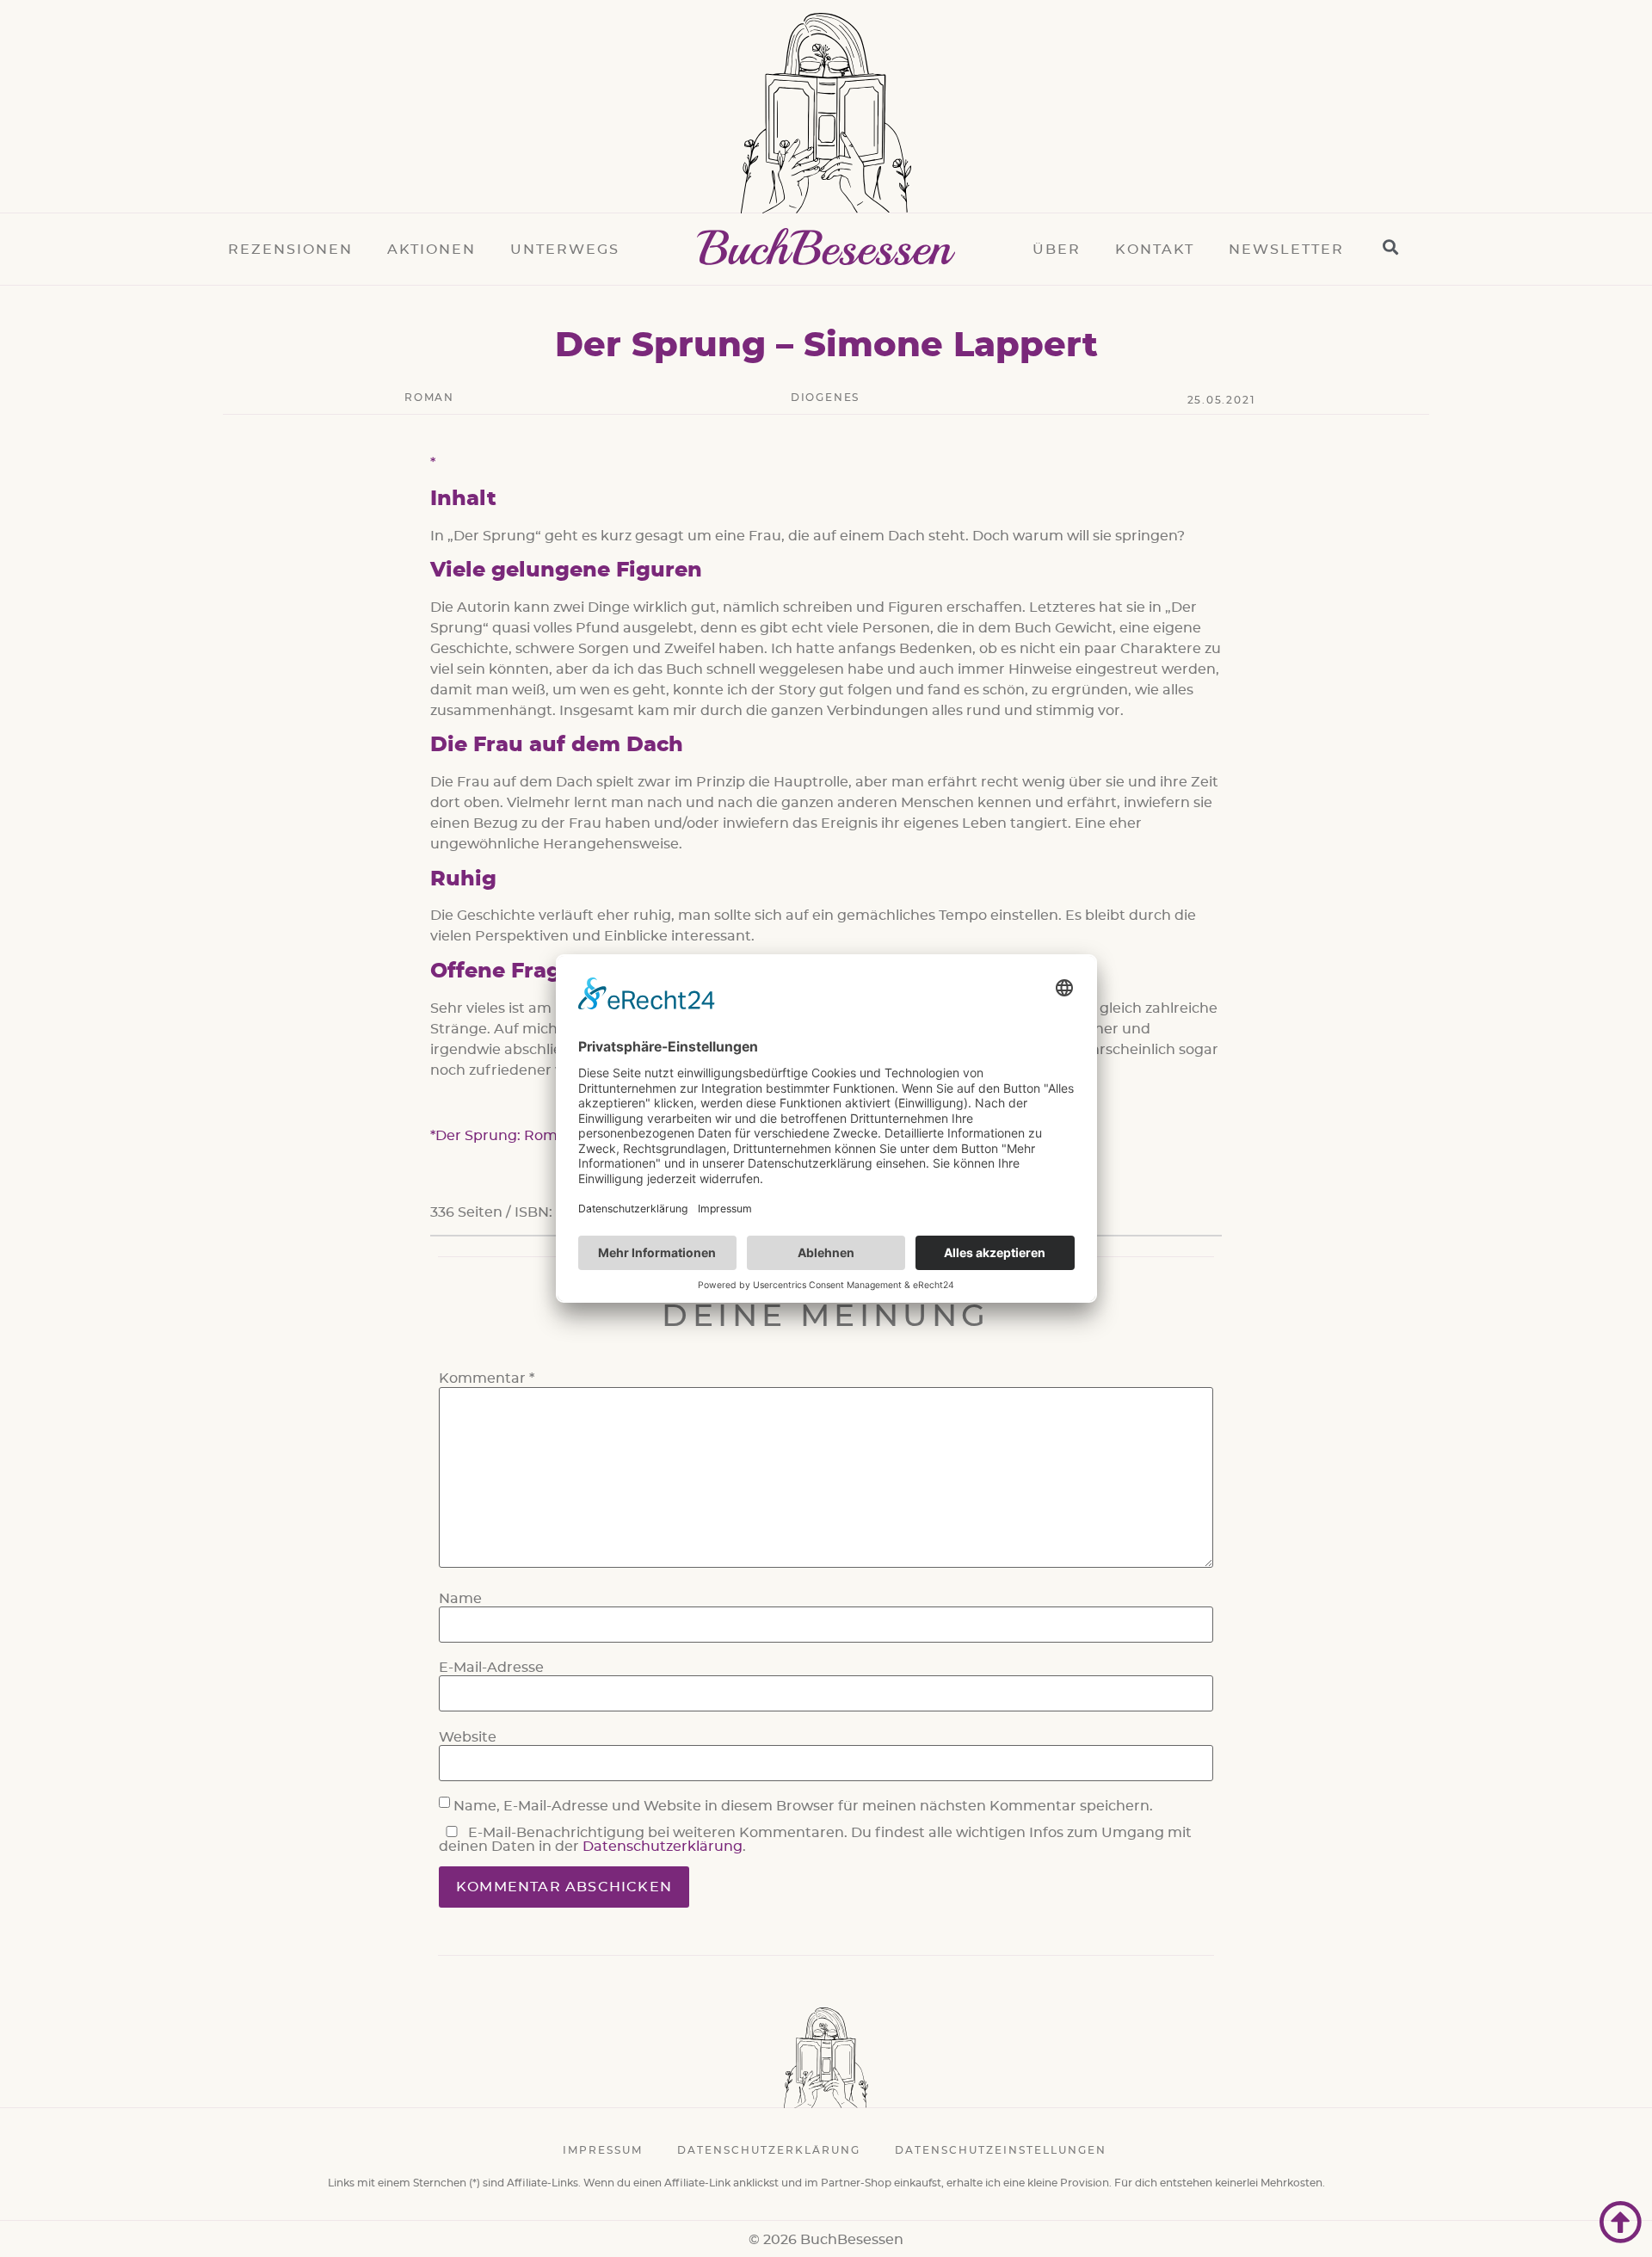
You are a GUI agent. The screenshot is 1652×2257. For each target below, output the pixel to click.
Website (468, 1737)
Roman (429, 398)
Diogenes (825, 398)
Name (460, 1599)
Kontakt (1155, 250)
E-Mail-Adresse (491, 1668)
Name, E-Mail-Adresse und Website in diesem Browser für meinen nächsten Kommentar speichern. (803, 1806)
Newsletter (1286, 250)
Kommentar (487, 1378)
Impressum (603, 2150)
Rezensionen (290, 250)
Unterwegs (565, 250)
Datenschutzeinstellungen (1001, 2150)
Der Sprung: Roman (505, 1136)
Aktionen (431, 250)
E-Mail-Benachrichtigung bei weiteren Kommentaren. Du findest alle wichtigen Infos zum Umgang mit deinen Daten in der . (815, 1840)
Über (1057, 250)
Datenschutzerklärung (663, 1847)
